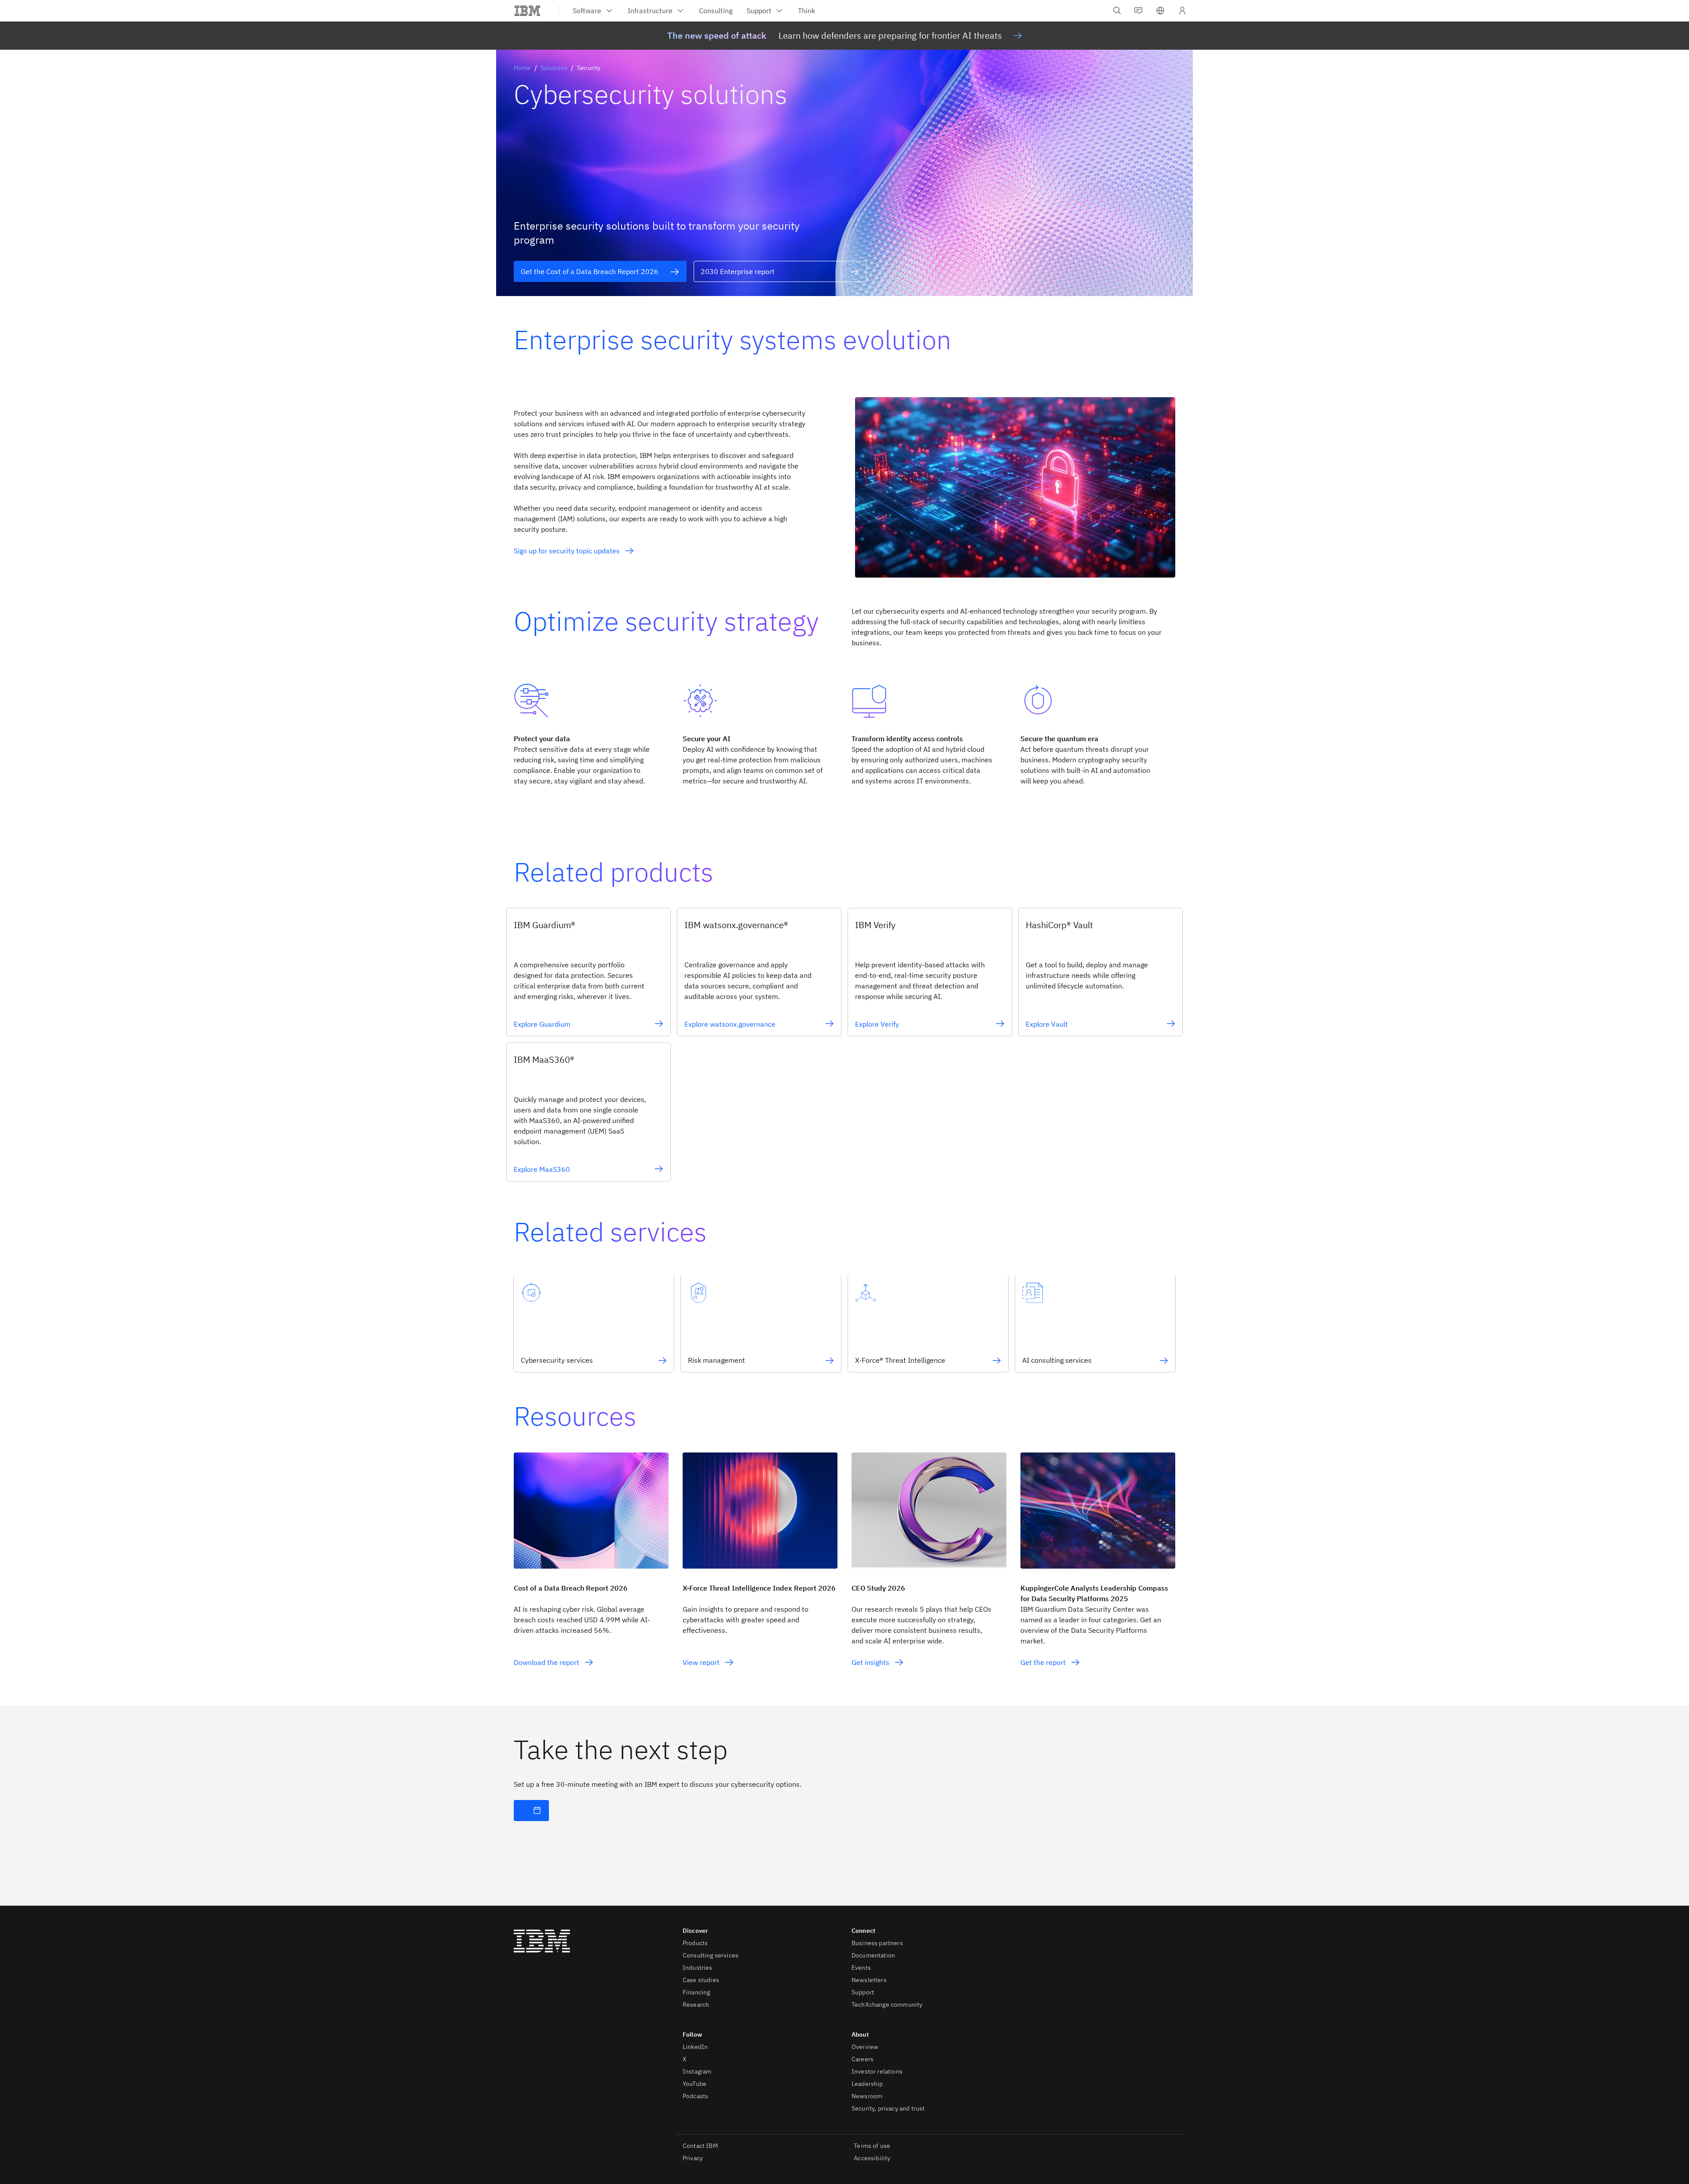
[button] (1160, 11)
